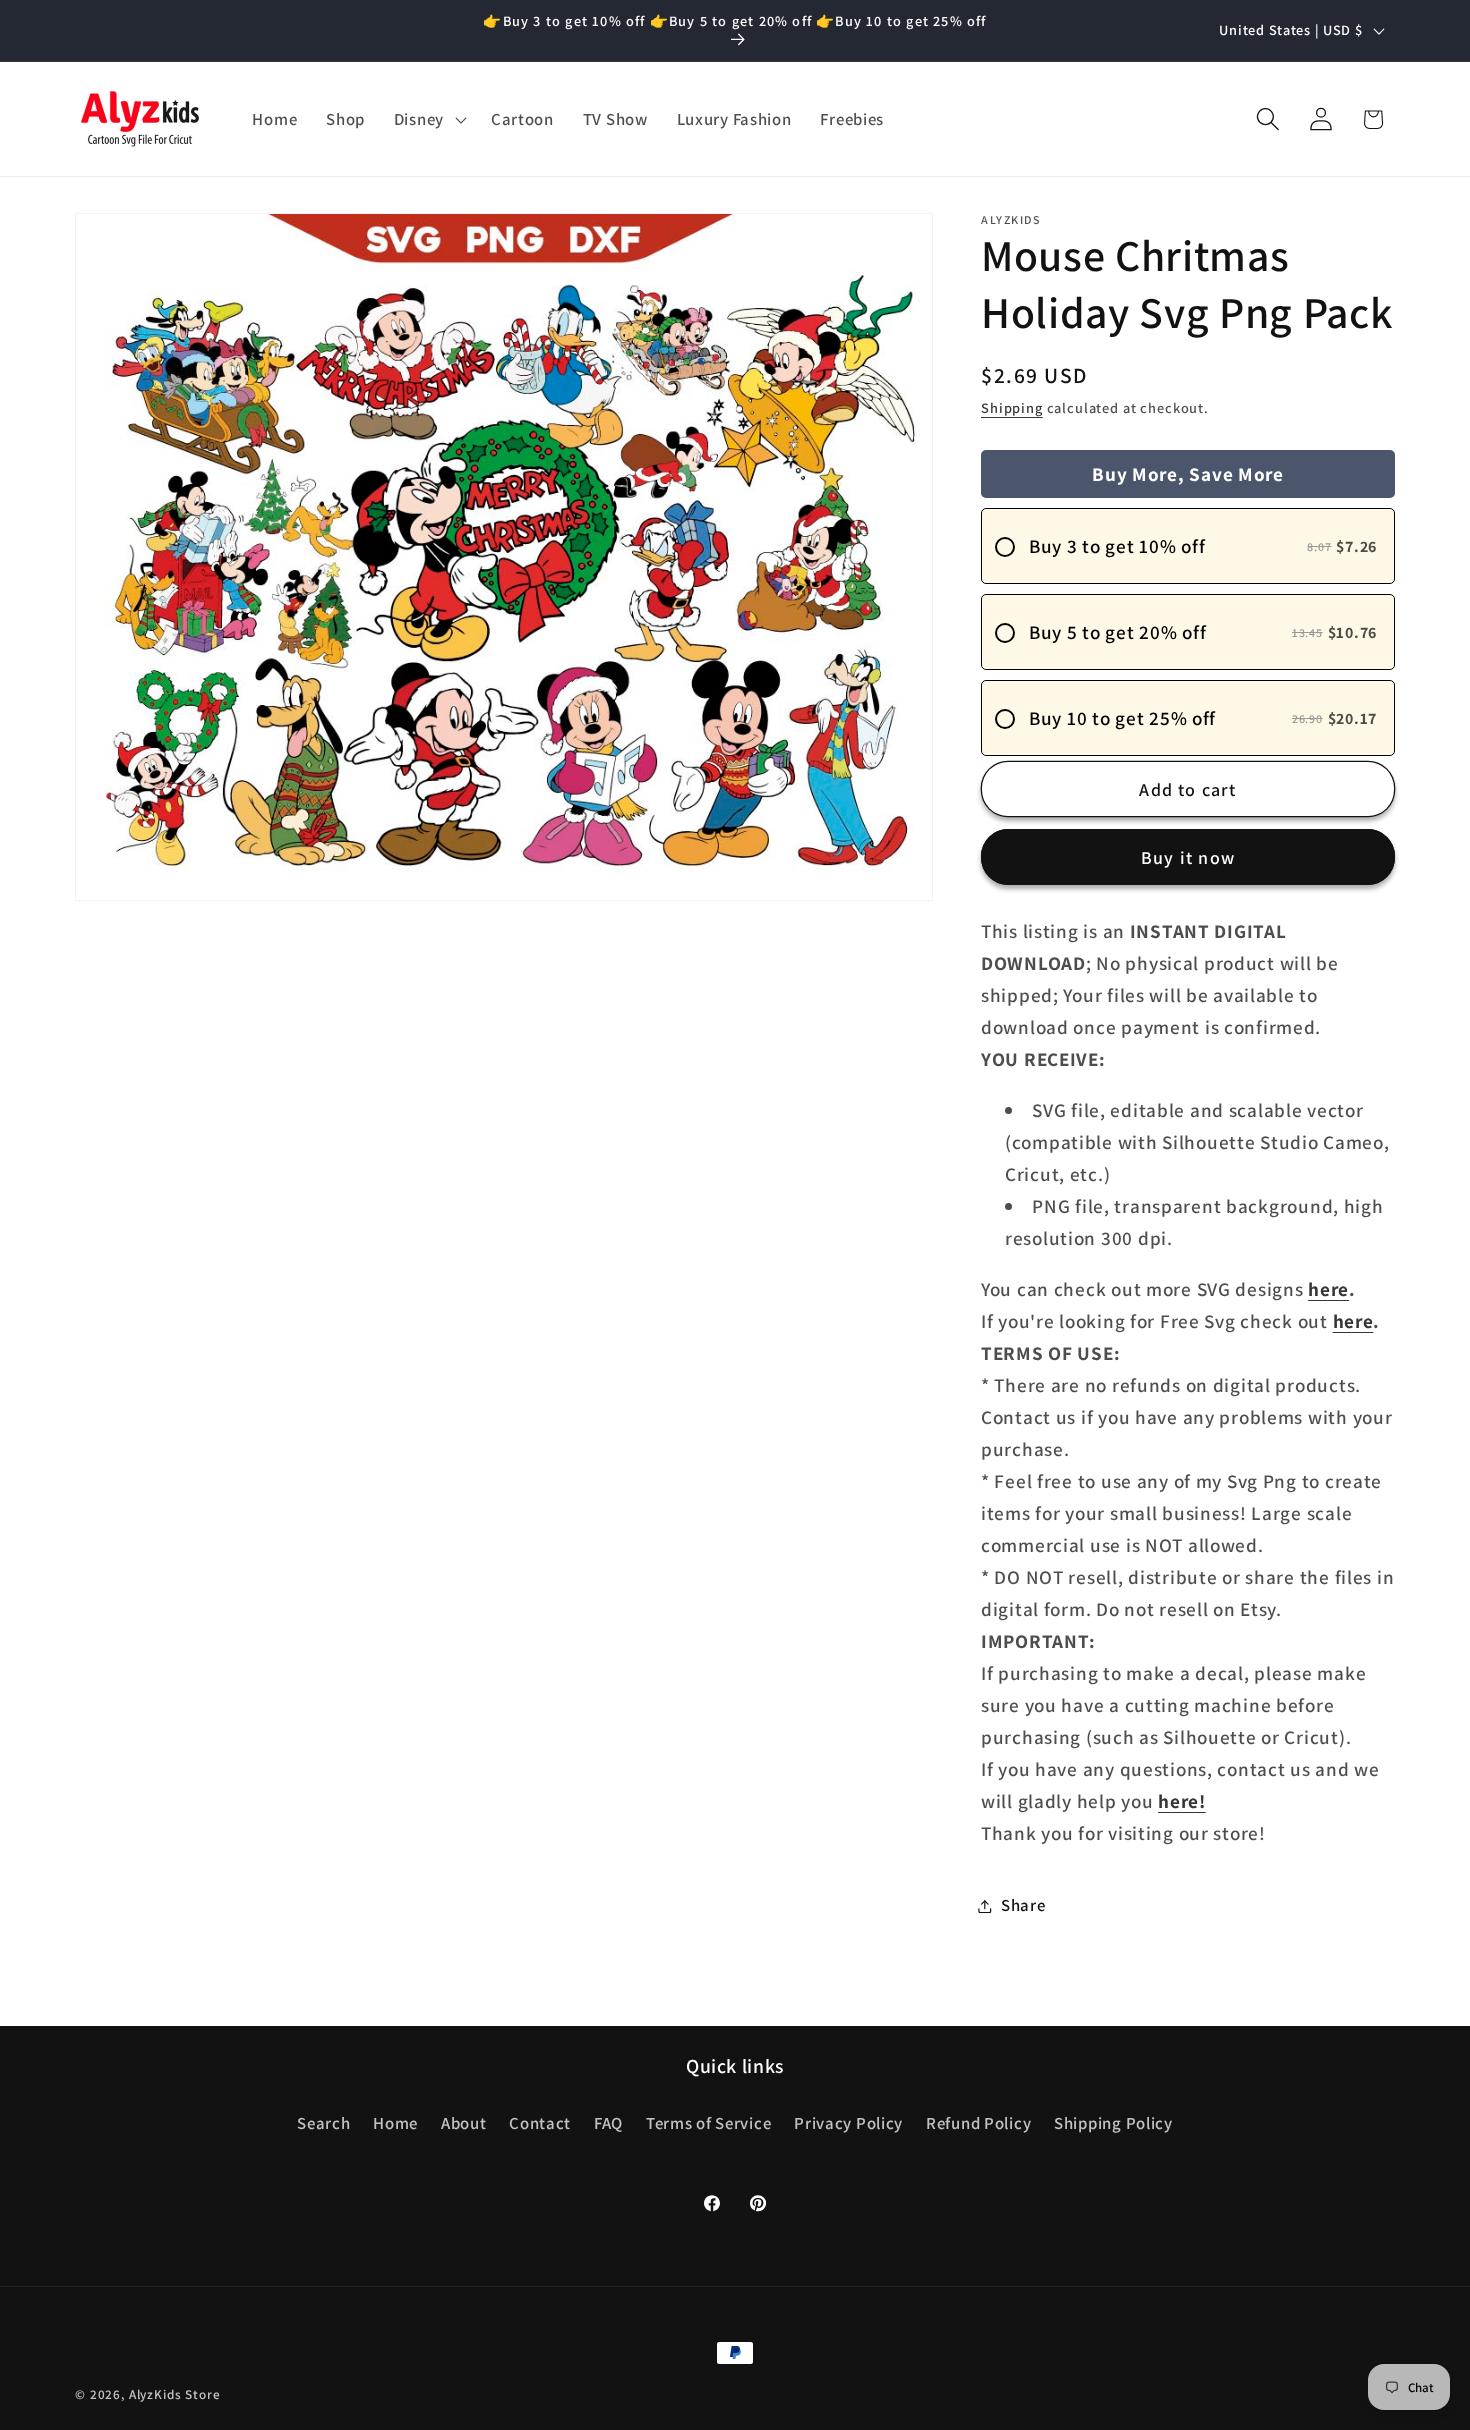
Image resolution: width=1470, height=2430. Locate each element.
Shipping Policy (1113, 2123)
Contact (540, 2123)
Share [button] (1023, 1905)
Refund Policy (978, 2123)
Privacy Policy (848, 2123)
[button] (427, 119)
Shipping (1012, 407)
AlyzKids (155, 2394)
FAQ (608, 2123)
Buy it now (1188, 857)
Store (202, 2394)
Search (323, 2123)
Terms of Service (709, 2123)
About (464, 2123)
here (1328, 1289)
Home (395, 2123)
